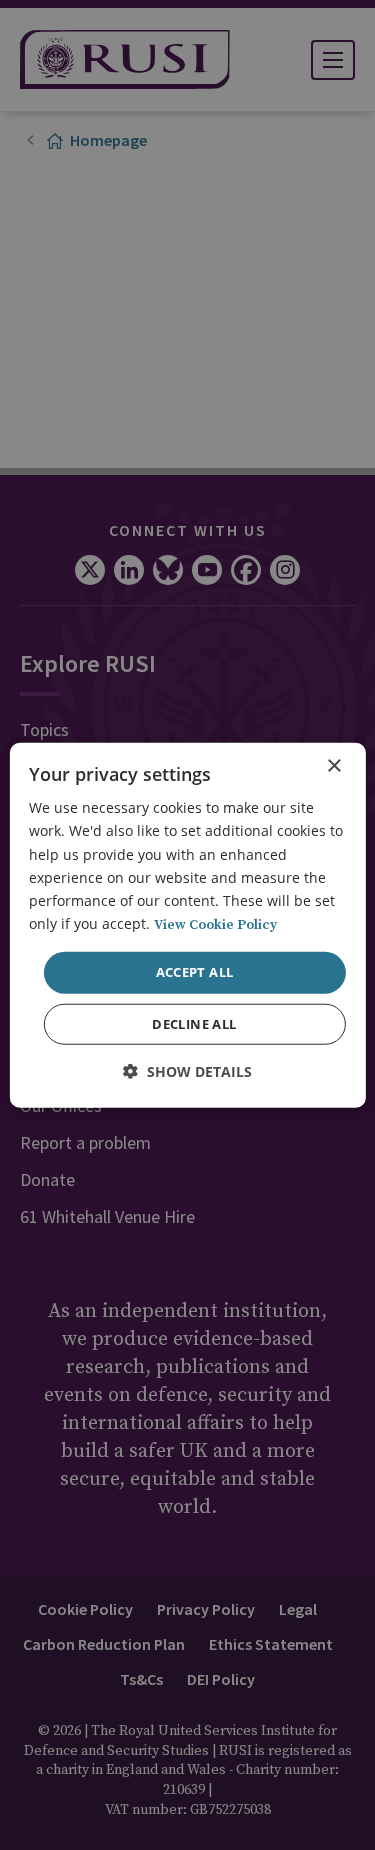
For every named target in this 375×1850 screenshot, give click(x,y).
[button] (187, 1070)
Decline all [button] (194, 1023)
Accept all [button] (195, 972)
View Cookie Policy (215, 925)
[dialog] (187, 925)
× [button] (333, 766)
